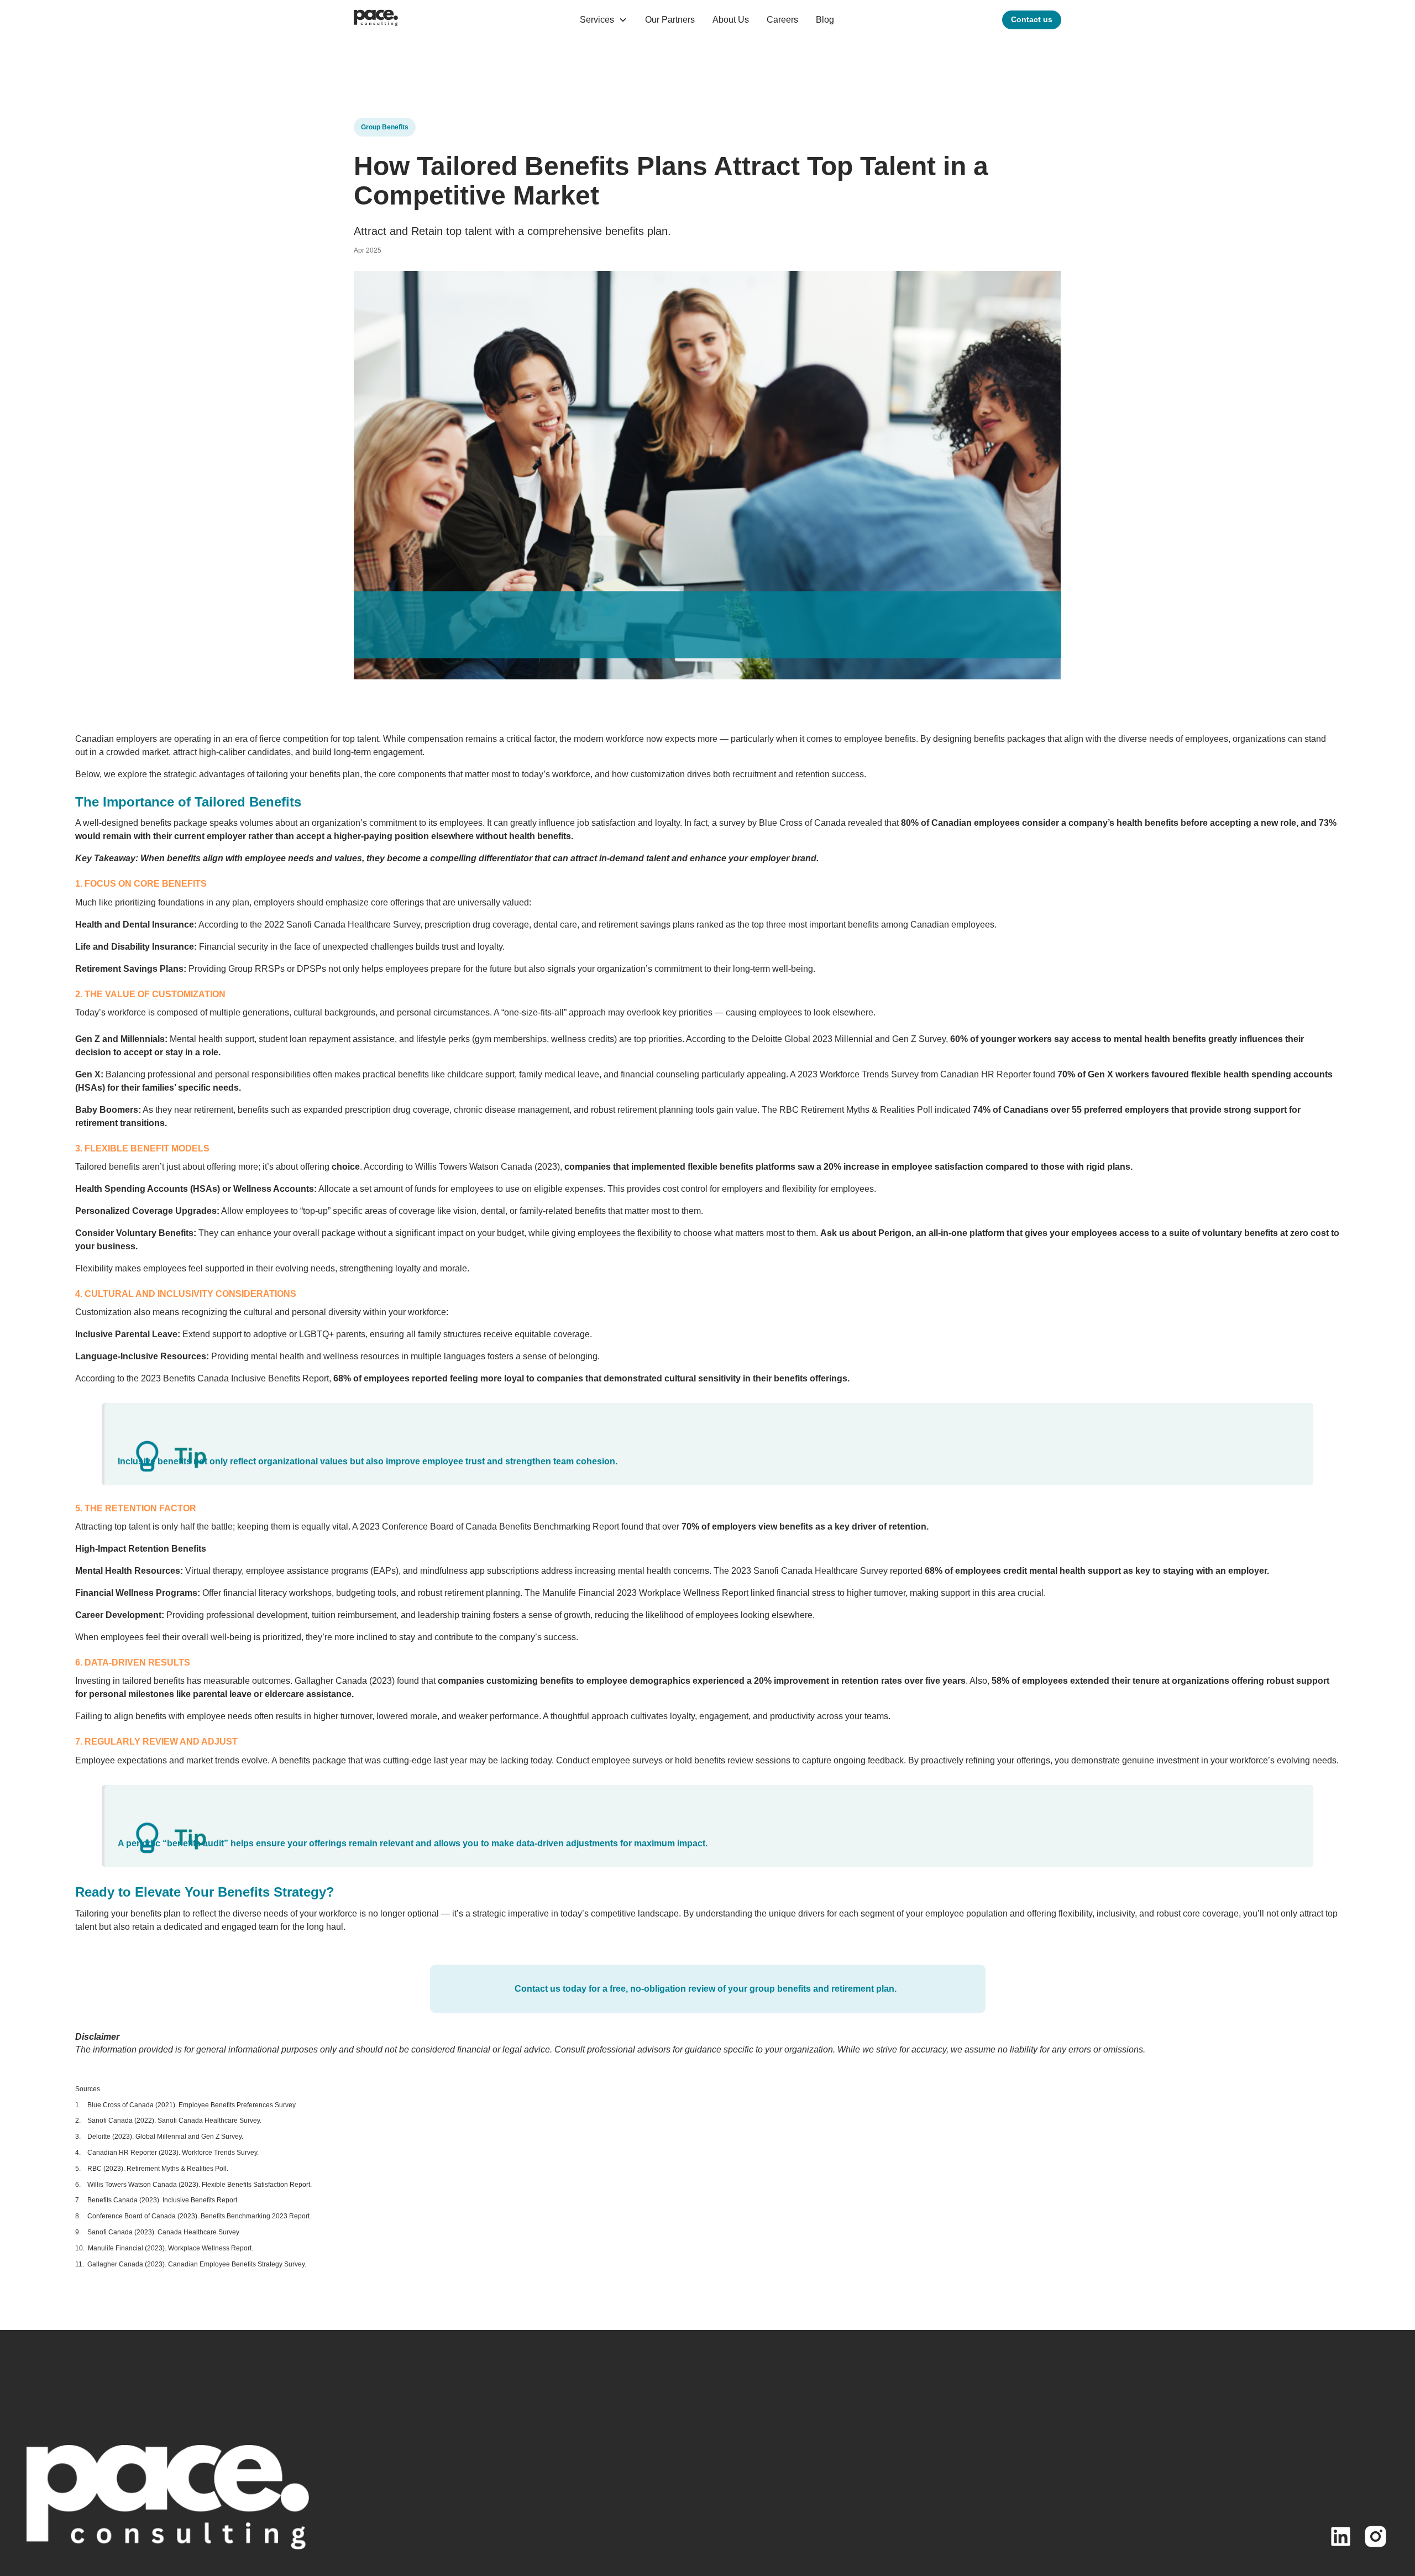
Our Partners (670, 20)
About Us (731, 20)
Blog (825, 20)
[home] (376, 20)
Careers (782, 20)
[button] (604, 20)
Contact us (1032, 19)
